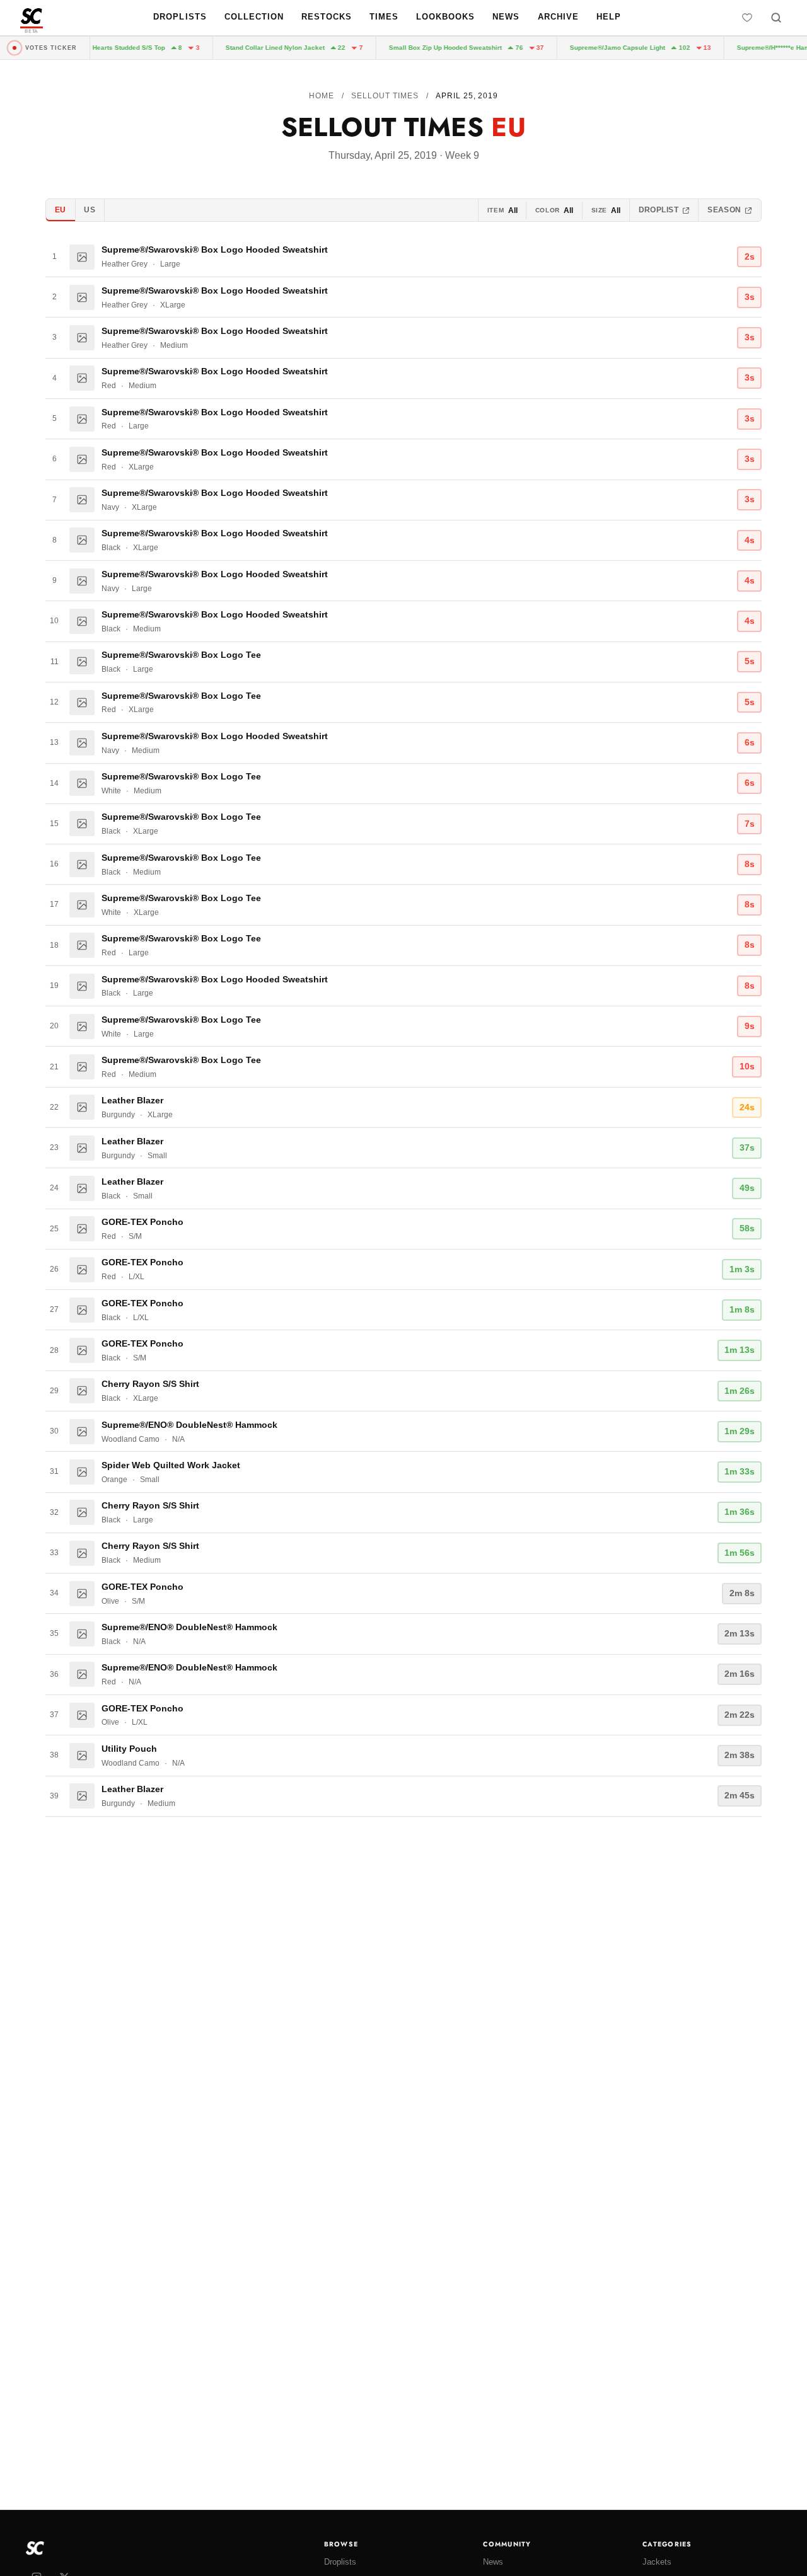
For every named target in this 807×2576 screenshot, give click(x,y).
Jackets (657, 2562)
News (506, 17)
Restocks (327, 17)
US (90, 210)
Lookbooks (445, 17)
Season (724, 210)
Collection (254, 17)
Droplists (180, 17)
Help (609, 17)
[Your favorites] (747, 18)
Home (322, 96)
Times (384, 17)
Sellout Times (385, 96)
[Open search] (776, 18)
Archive (558, 17)
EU (61, 210)
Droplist (659, 210)
